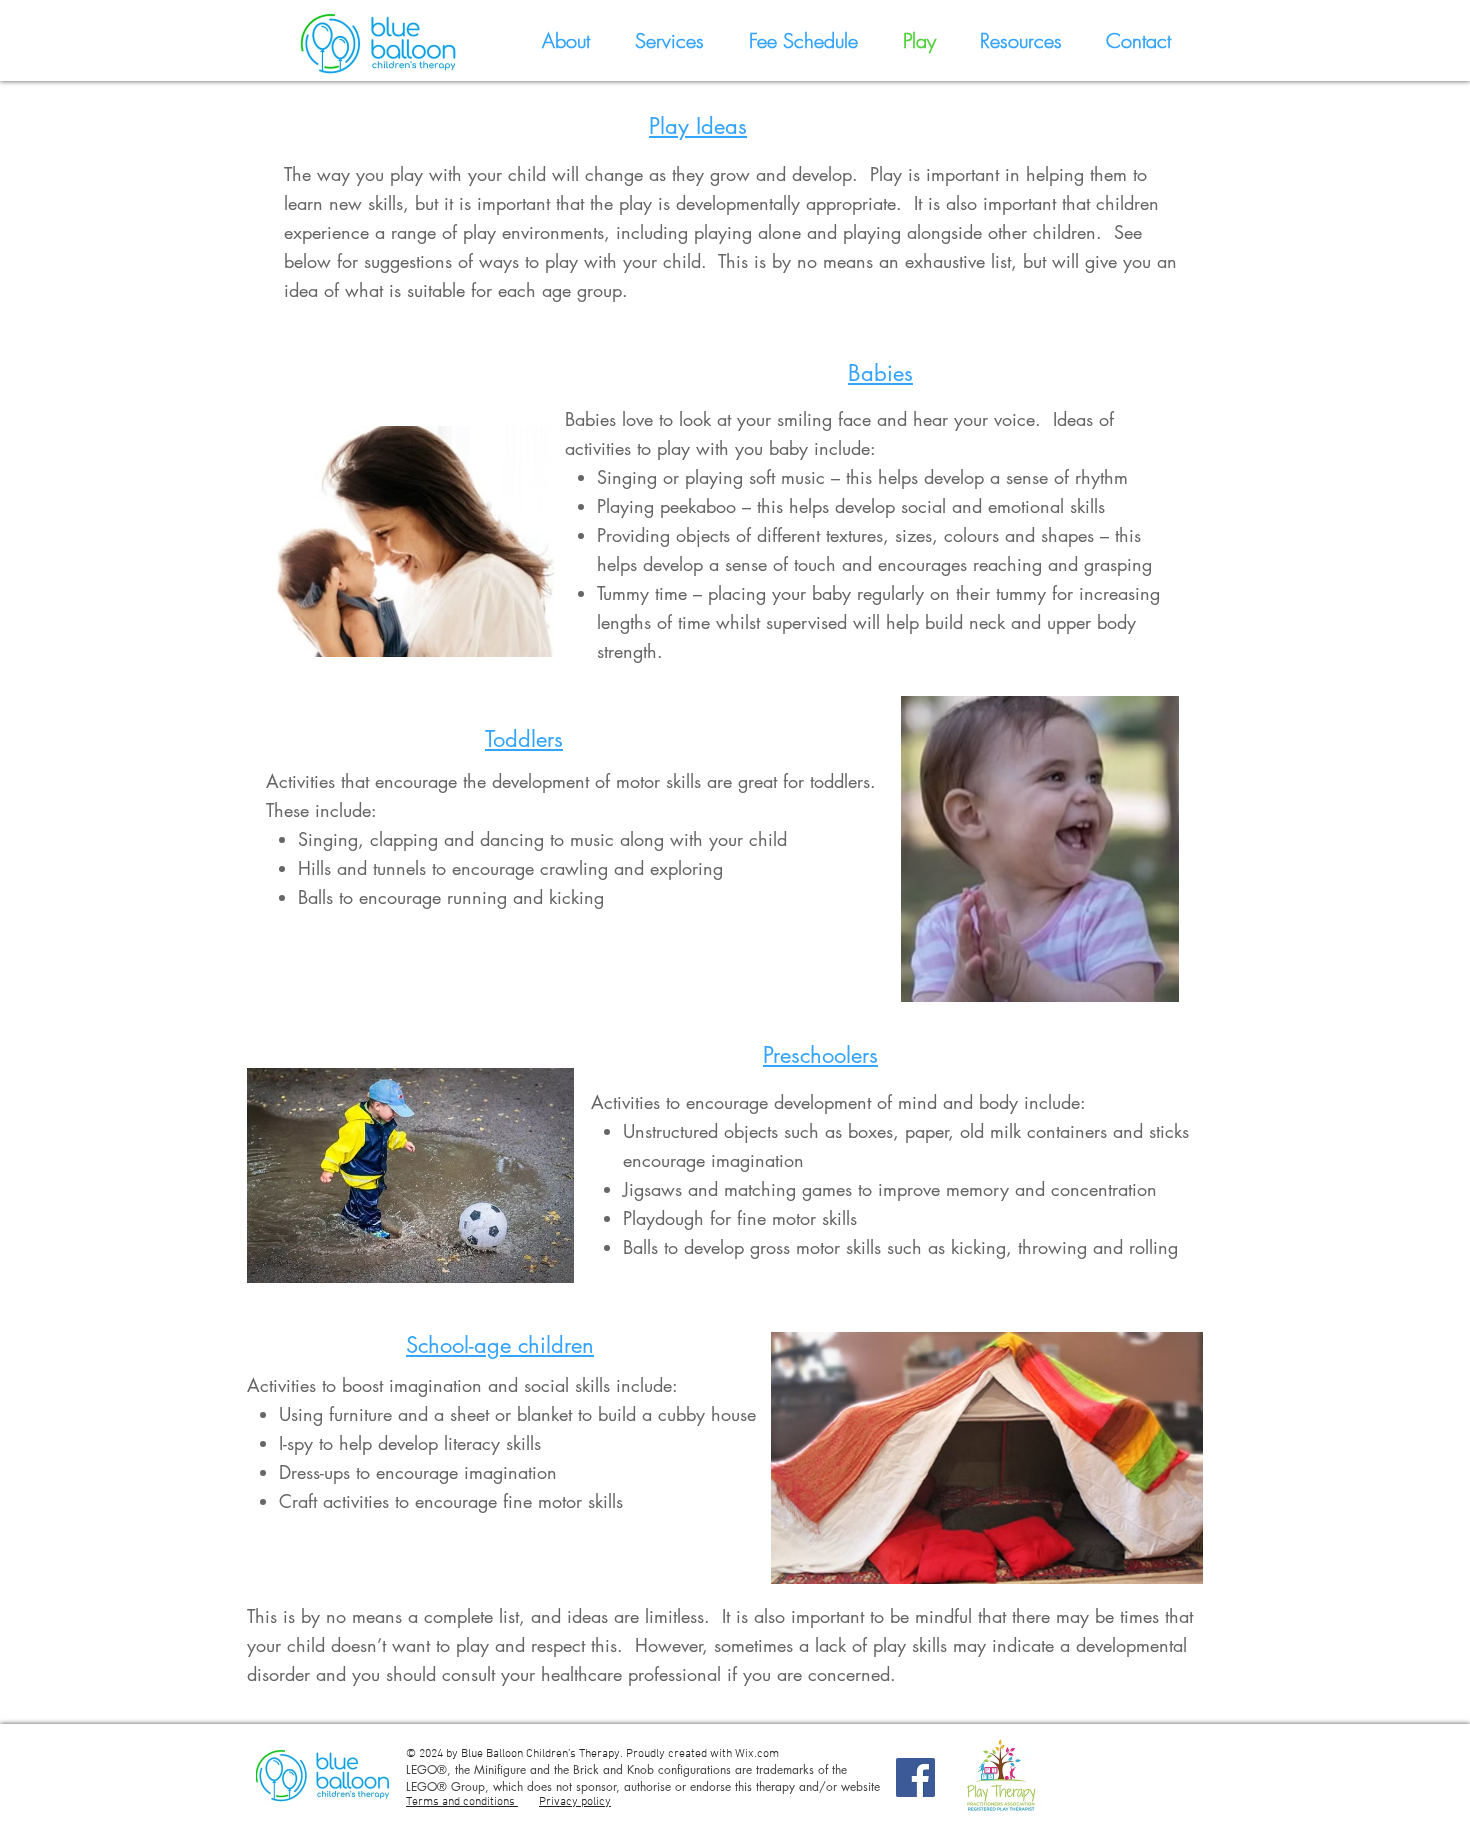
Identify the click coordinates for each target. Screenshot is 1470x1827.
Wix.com (757, 1754)
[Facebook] (915, 1777)
